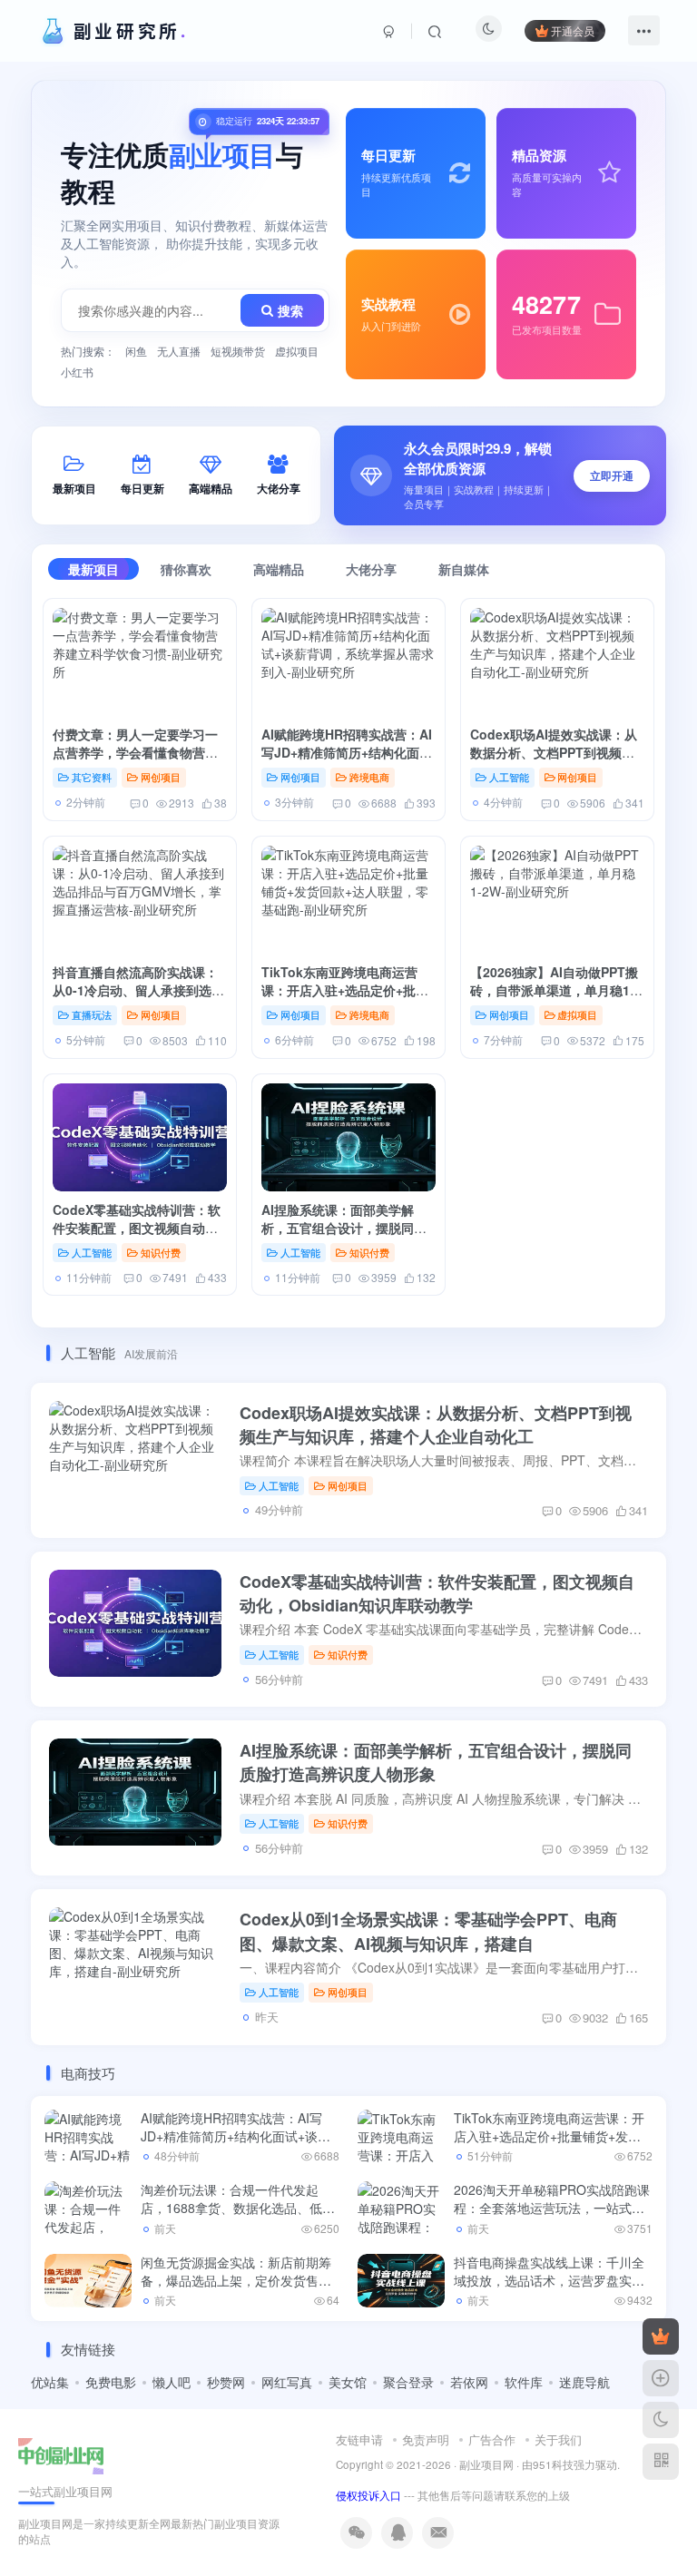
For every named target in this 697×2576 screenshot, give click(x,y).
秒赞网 (226, 2382)
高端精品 (279, 569)
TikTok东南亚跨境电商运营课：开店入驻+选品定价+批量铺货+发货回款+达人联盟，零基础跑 (345, 999)
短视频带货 (238, 351)
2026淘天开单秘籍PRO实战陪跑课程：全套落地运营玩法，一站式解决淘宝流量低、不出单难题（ (552, 2207)
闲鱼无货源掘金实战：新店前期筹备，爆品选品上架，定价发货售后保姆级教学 (236, 2280)
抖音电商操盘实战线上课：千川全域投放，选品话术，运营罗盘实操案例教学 (549, 2280)
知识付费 (161, 1252)
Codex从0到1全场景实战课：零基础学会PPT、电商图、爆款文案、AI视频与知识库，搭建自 (428, 1931)
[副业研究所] (61, 2454)
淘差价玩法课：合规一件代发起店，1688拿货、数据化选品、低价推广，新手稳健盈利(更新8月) (238, 2207)
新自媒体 (464, 569)
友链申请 (359, 2439)
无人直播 (179, 351)
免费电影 (111, 2382)
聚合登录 (408, 2382)
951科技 (553, 2464)
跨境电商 (369, 777)
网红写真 (287, 2382)
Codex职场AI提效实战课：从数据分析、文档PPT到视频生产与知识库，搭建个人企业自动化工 (554, 762)
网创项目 (161, 777)
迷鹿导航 (584, 2382)
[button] (500, 475)
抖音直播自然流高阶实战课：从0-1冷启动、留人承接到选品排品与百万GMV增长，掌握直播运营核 (138, 999)
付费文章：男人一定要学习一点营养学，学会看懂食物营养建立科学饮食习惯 (135, 753)
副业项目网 (486, 2464)
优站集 (50, 2382)
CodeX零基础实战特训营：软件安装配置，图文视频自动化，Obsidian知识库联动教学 (138, 1228)
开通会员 (573, 30)
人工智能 (509, 777)
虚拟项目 (297, 351)
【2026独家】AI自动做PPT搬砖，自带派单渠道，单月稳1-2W (554, 990)
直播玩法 (92, 1014)
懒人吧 (172, 2382)
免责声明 (426, 2439)
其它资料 (92, 777)
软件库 (524, 2382)
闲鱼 (136, 351)
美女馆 (348, 2382)
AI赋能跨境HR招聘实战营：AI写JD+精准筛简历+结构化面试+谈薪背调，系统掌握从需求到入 (348, 762)
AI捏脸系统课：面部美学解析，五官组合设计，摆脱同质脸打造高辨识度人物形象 (344, 1228)
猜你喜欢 (186, 569)
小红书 (77, 372)
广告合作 (492, 2439)
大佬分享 (371, 569)
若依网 (469, 2382)
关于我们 (558, 2439)
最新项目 (93, 569)
